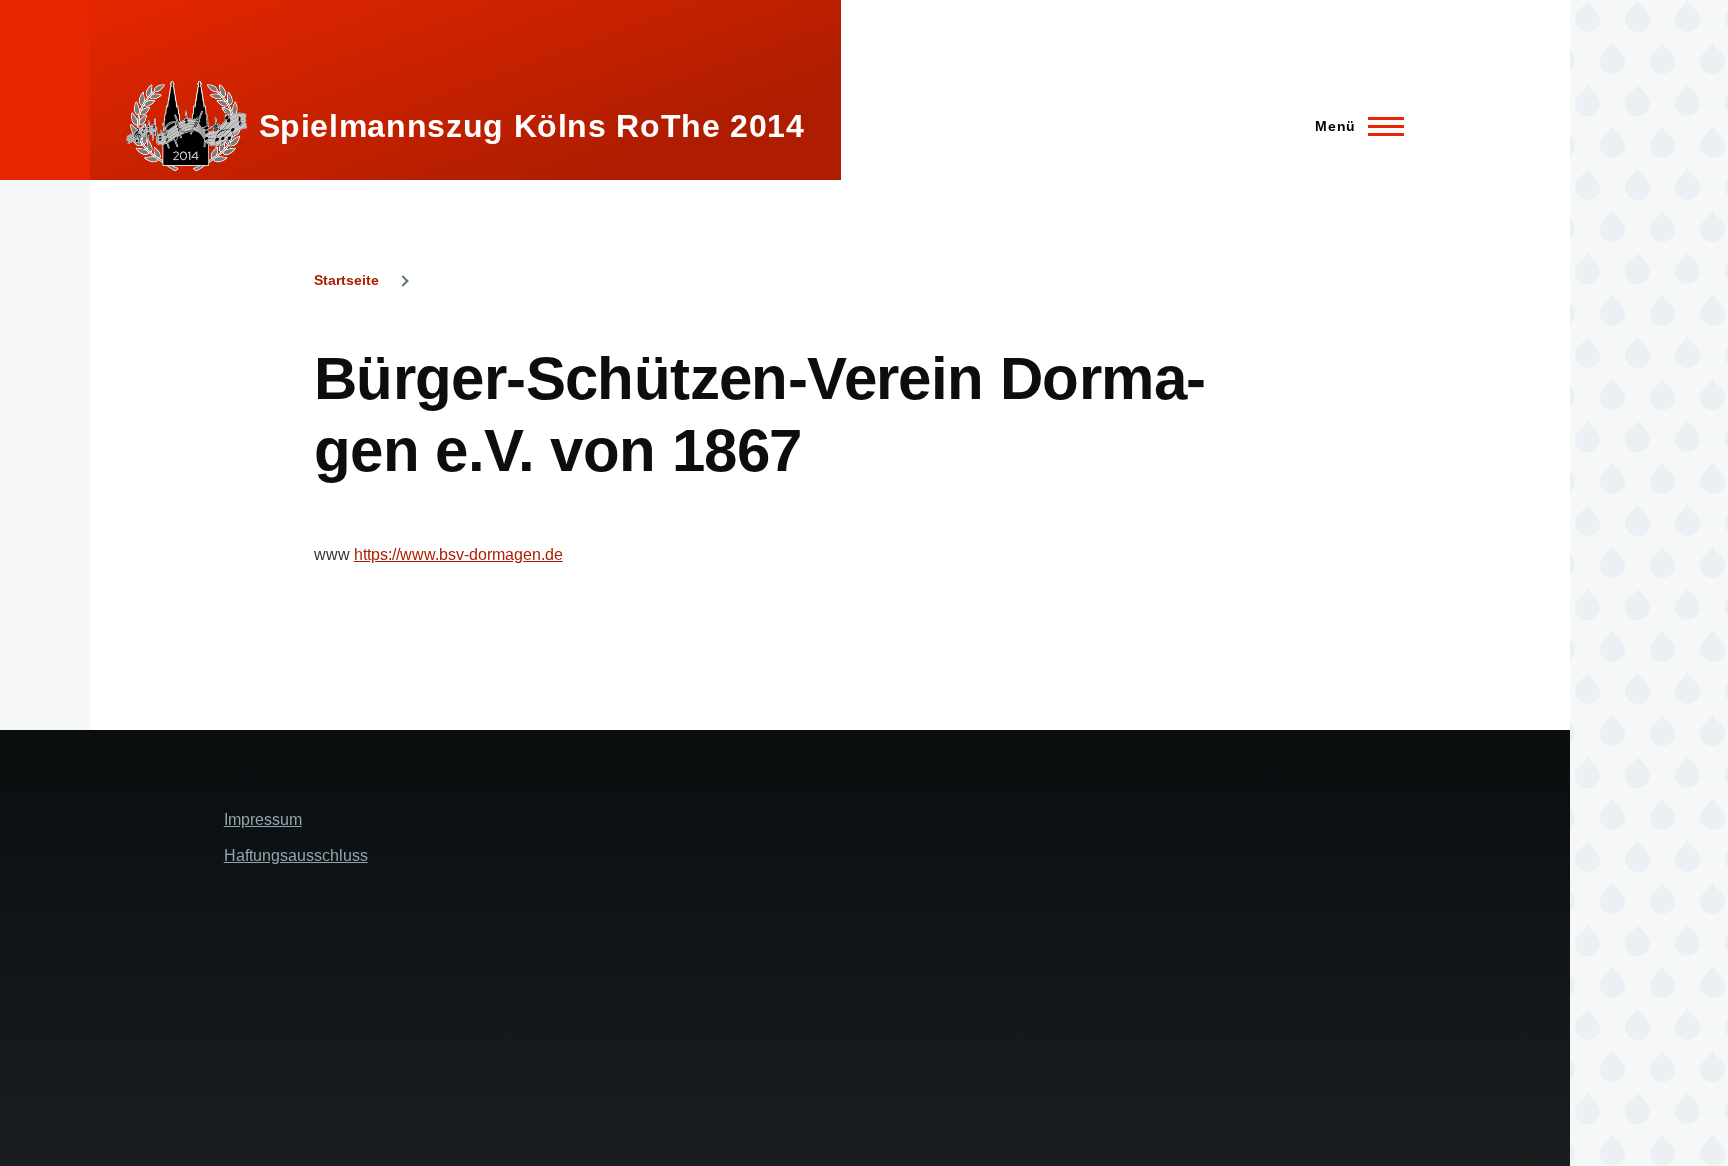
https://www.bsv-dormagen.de (458, 554)
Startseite (346, 280)
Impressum (263, 819)
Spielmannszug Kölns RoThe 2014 (532, 126)
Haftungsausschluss (296, 855)
